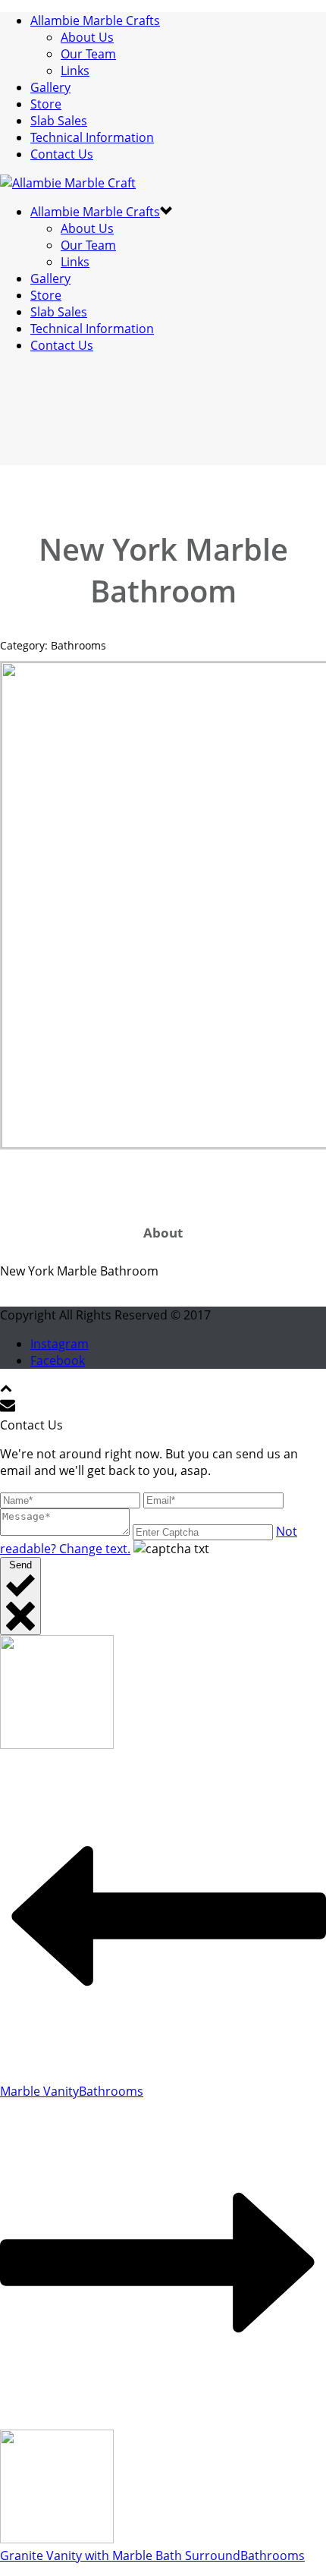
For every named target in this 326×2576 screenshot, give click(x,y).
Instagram (60, 1344)
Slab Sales (59, 121)
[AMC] (68, 183)
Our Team (88, 54)
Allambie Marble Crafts (95, 20)
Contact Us (62, 154)
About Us (87, 37)
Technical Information (92, 137)
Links (75, 71)
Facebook (58, 1360)
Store (46, 104)
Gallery (50, 87)
